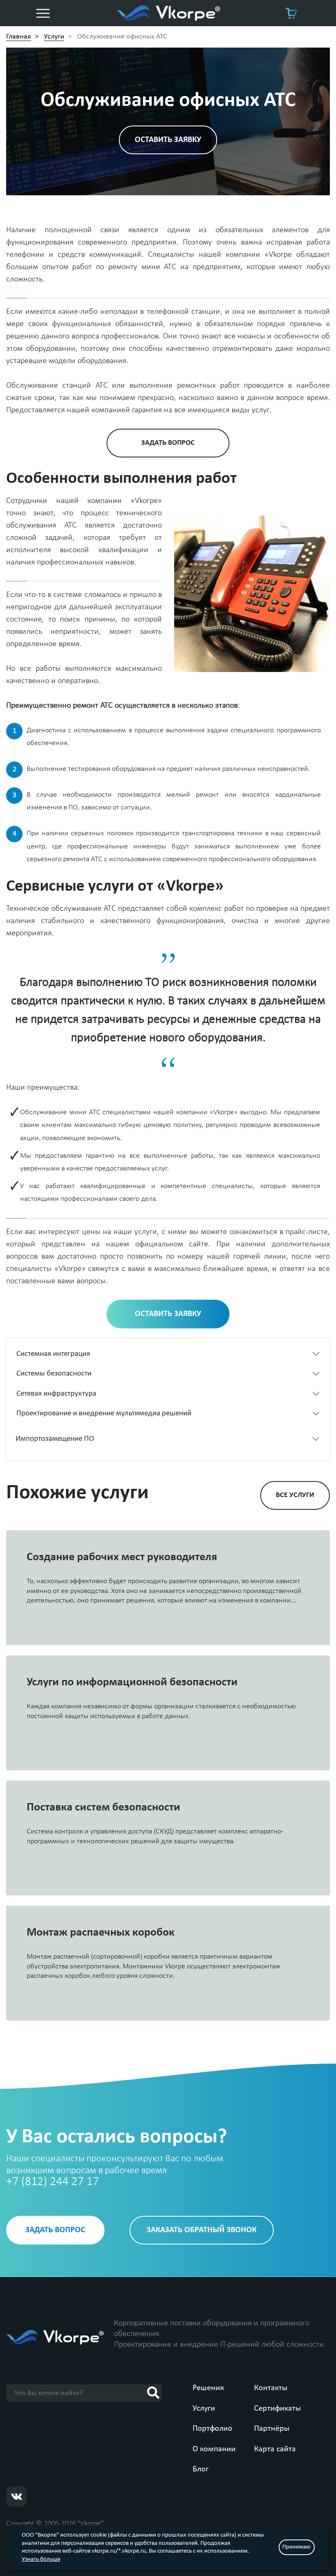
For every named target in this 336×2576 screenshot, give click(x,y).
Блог (201, 2469)
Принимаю (296, 2547)
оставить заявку (168, 140)
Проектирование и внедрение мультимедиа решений (104, 1414)
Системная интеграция (53, 1354)
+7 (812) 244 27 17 (52, 2182)
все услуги (295, 1495)
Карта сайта (275, 2449)
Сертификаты (277, 2409)
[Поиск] (153, 2393)
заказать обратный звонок (202, 2230)
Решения (208, 2388)
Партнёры (272, 2429)
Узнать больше (41, 2559)
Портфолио (212, 2429)
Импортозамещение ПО (55, 1439)
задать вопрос (168, 443)
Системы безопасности (54, 1374)
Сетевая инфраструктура (56, 1394)
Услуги (204, 2409)
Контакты (271, 2388)
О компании (214, 2449)
